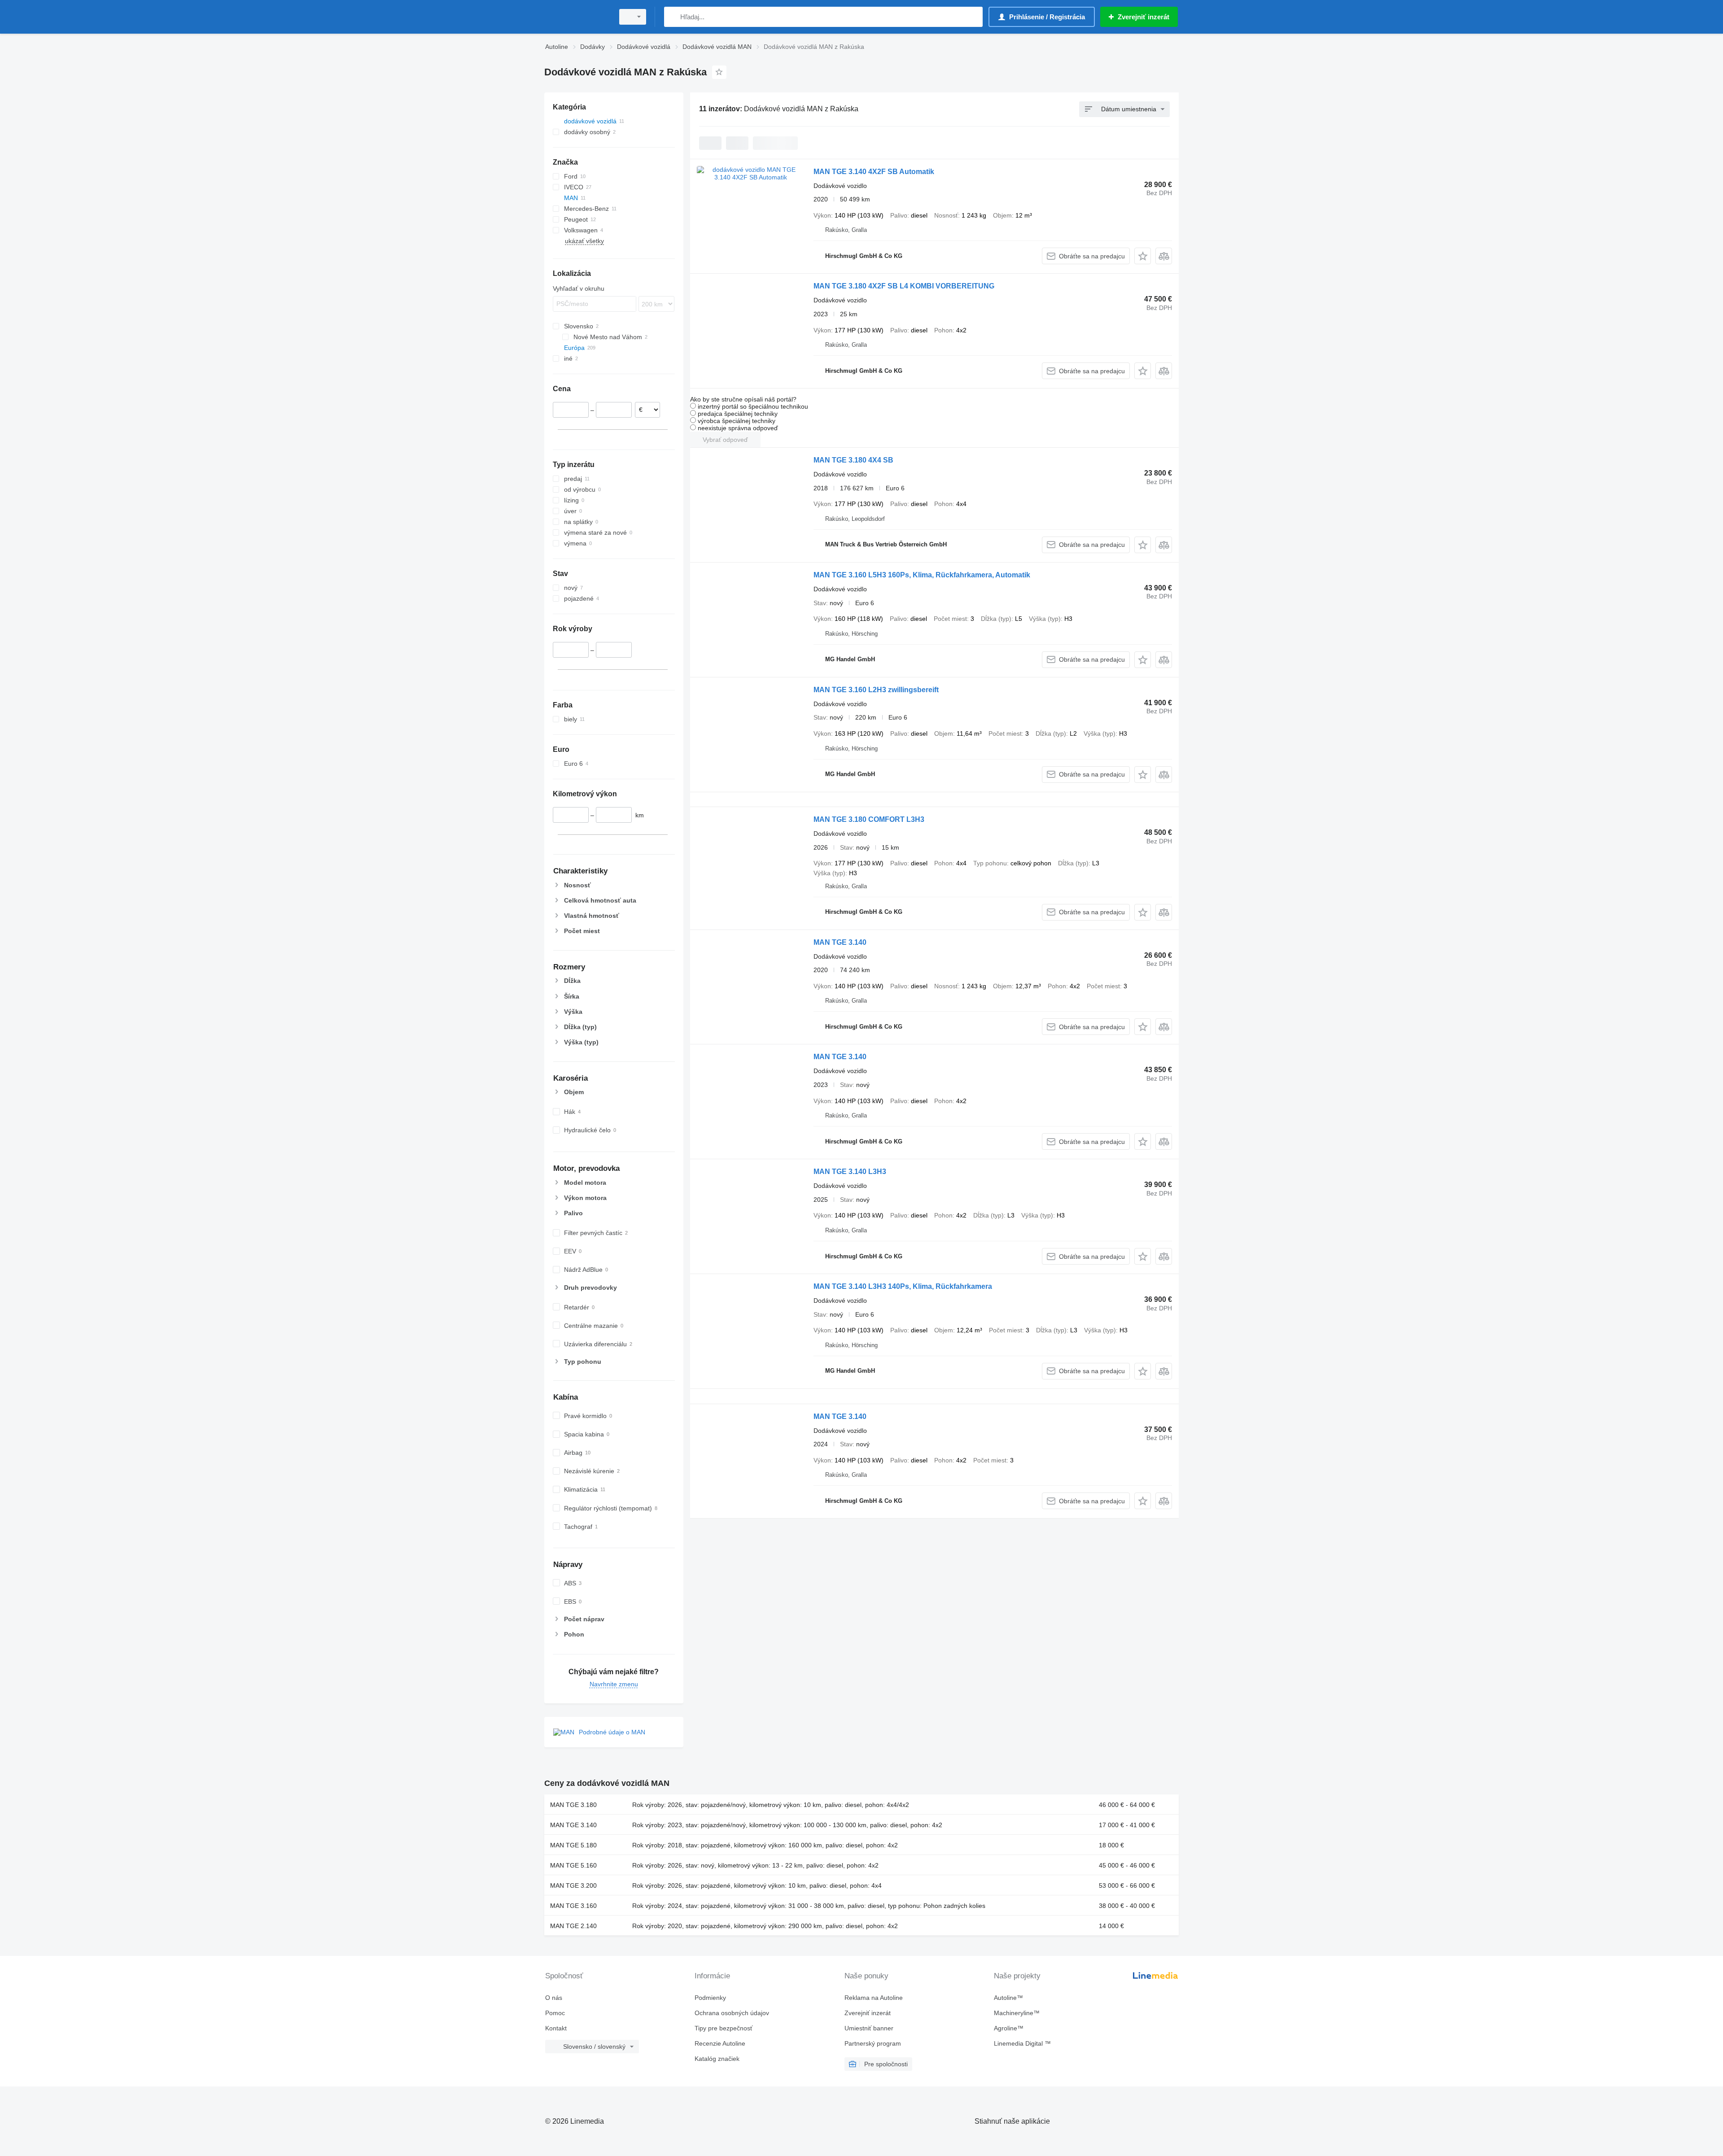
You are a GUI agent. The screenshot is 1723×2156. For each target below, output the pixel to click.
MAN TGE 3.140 (840, 942)
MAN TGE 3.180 (573, 1805)
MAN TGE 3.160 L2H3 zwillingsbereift (876, 690)
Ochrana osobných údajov (732, 2013)
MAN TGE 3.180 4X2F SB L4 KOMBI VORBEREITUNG (904, 286)
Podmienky (710, 1998)
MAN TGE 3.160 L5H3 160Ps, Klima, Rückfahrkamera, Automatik (922, 575)
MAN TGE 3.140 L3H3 (850, 1172)
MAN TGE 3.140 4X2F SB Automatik (874, 172)
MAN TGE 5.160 (573, 1865)
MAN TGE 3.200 (573, 1885)
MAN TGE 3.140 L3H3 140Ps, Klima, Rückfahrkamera (903, 1286)
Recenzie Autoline (720, 2043)
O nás (554, 1998)
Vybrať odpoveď (725, 440)
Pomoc (555, 2013)
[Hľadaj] (673, 17)
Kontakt (556, 2028)
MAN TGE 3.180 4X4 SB (853, 460)
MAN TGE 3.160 (573, 1906)
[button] (1143, 256)
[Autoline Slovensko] (577, 17)
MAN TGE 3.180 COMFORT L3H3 (869, 819)
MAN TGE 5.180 (573, 1845)
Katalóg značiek (717, 2059)
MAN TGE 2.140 (573, 1926)
